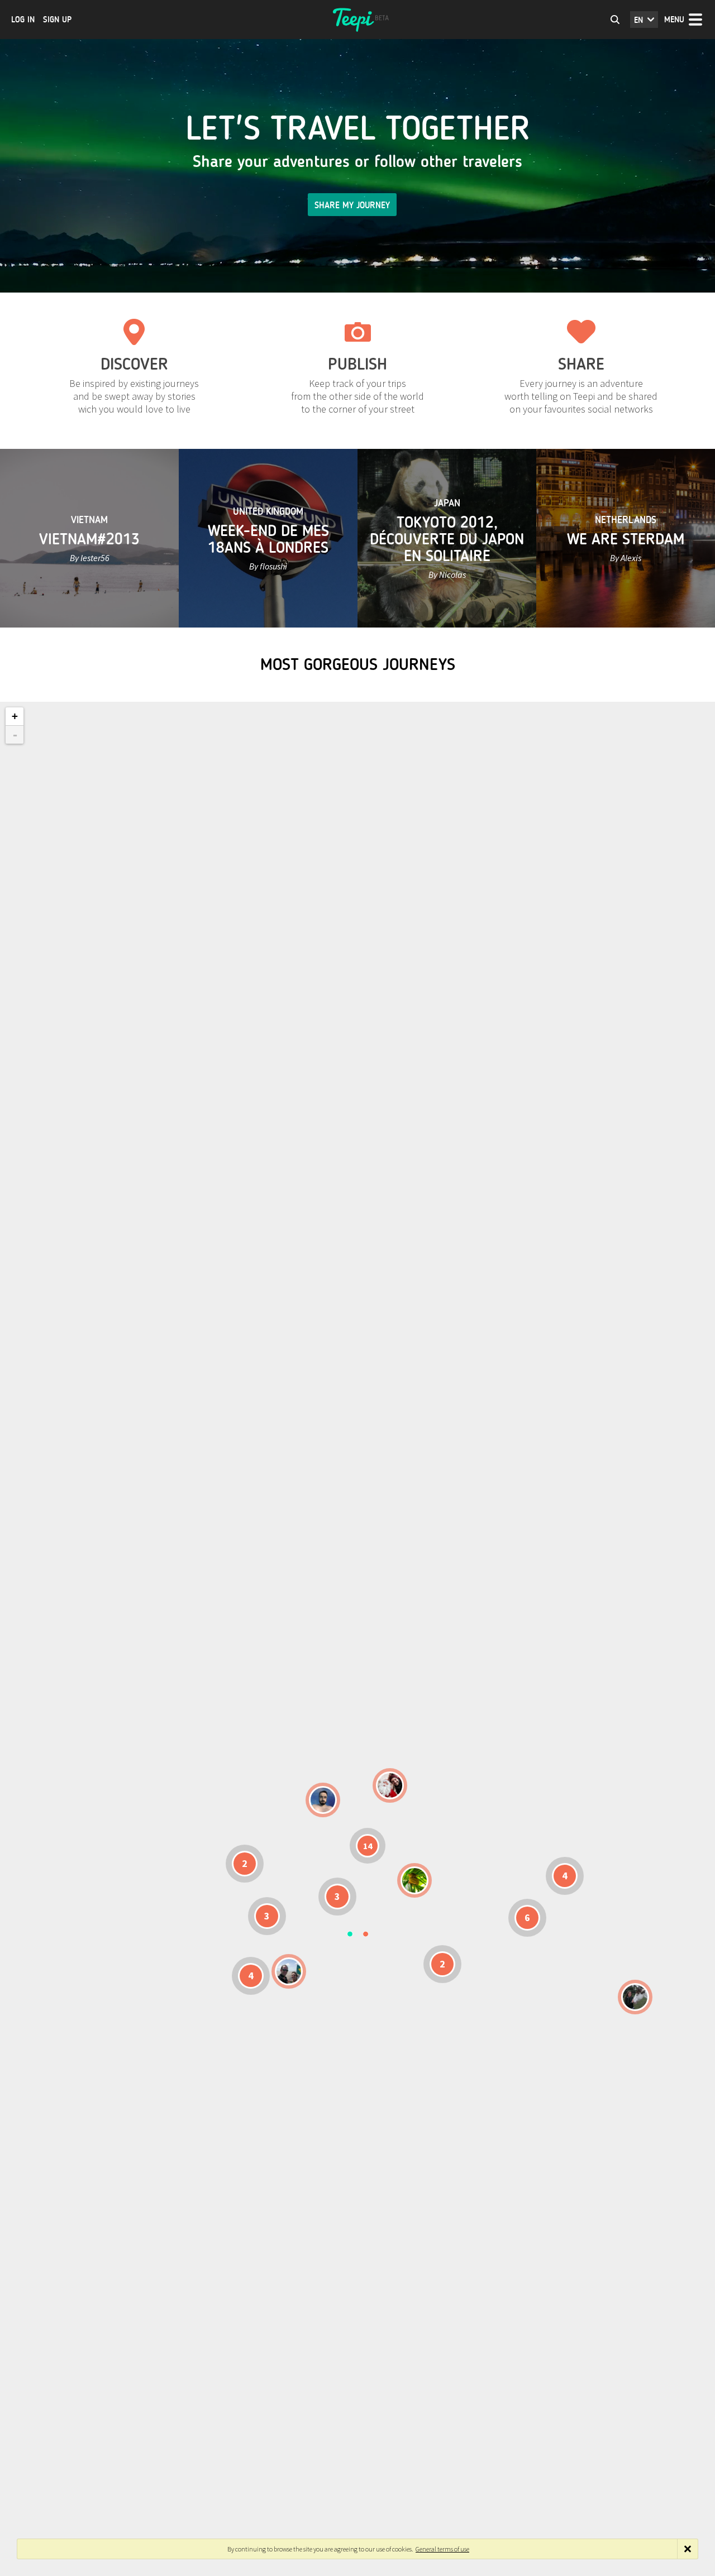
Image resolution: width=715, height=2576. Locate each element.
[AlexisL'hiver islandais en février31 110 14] (323, 1800)
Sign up (57, 20)
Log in (23, 20)
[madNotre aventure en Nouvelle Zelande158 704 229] (635, 1997)
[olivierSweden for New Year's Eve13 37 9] (390, 1785)
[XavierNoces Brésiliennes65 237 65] (289, 1971)
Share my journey (352, 205)
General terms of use (442, 2549)
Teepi (357, 20)
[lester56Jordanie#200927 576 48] (414, 1880)
